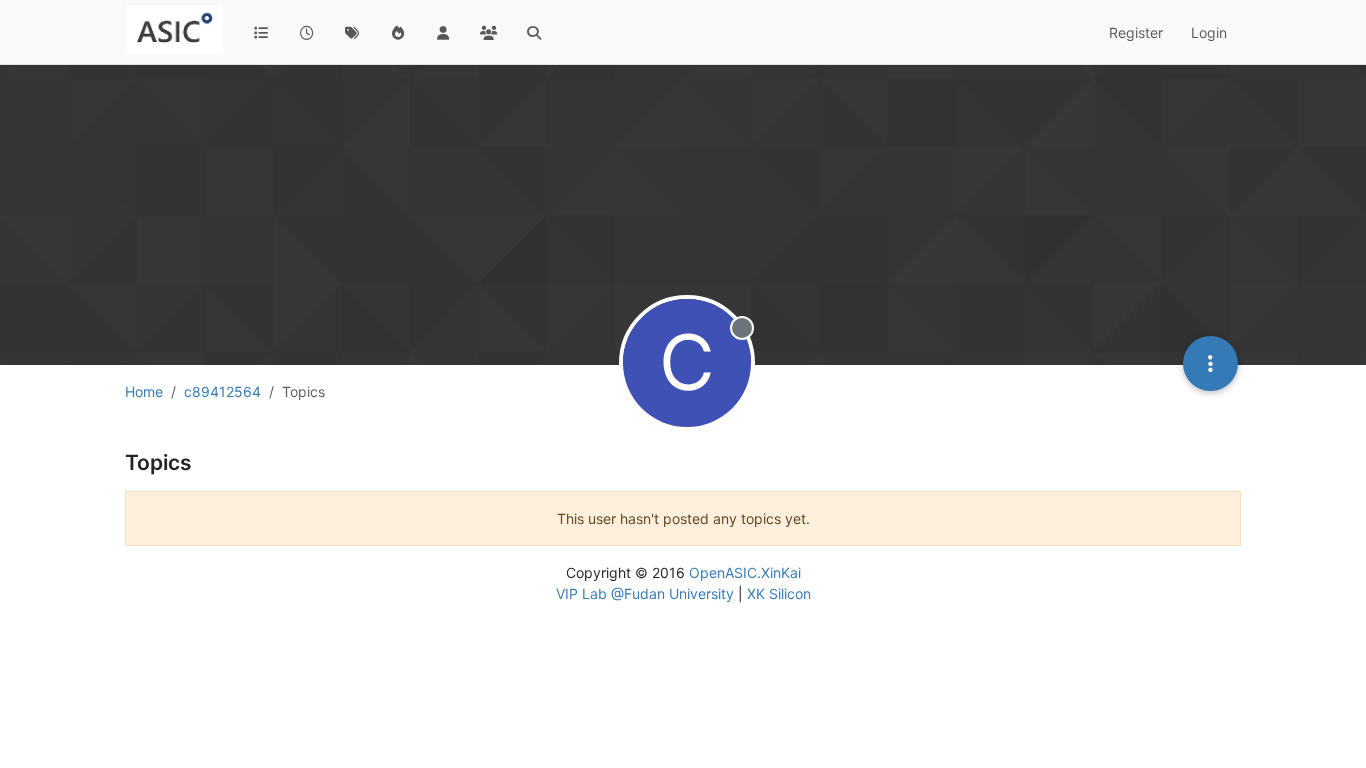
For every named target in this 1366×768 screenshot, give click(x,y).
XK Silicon (779, 593)
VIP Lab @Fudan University (645, 593)
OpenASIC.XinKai (745, 572)
